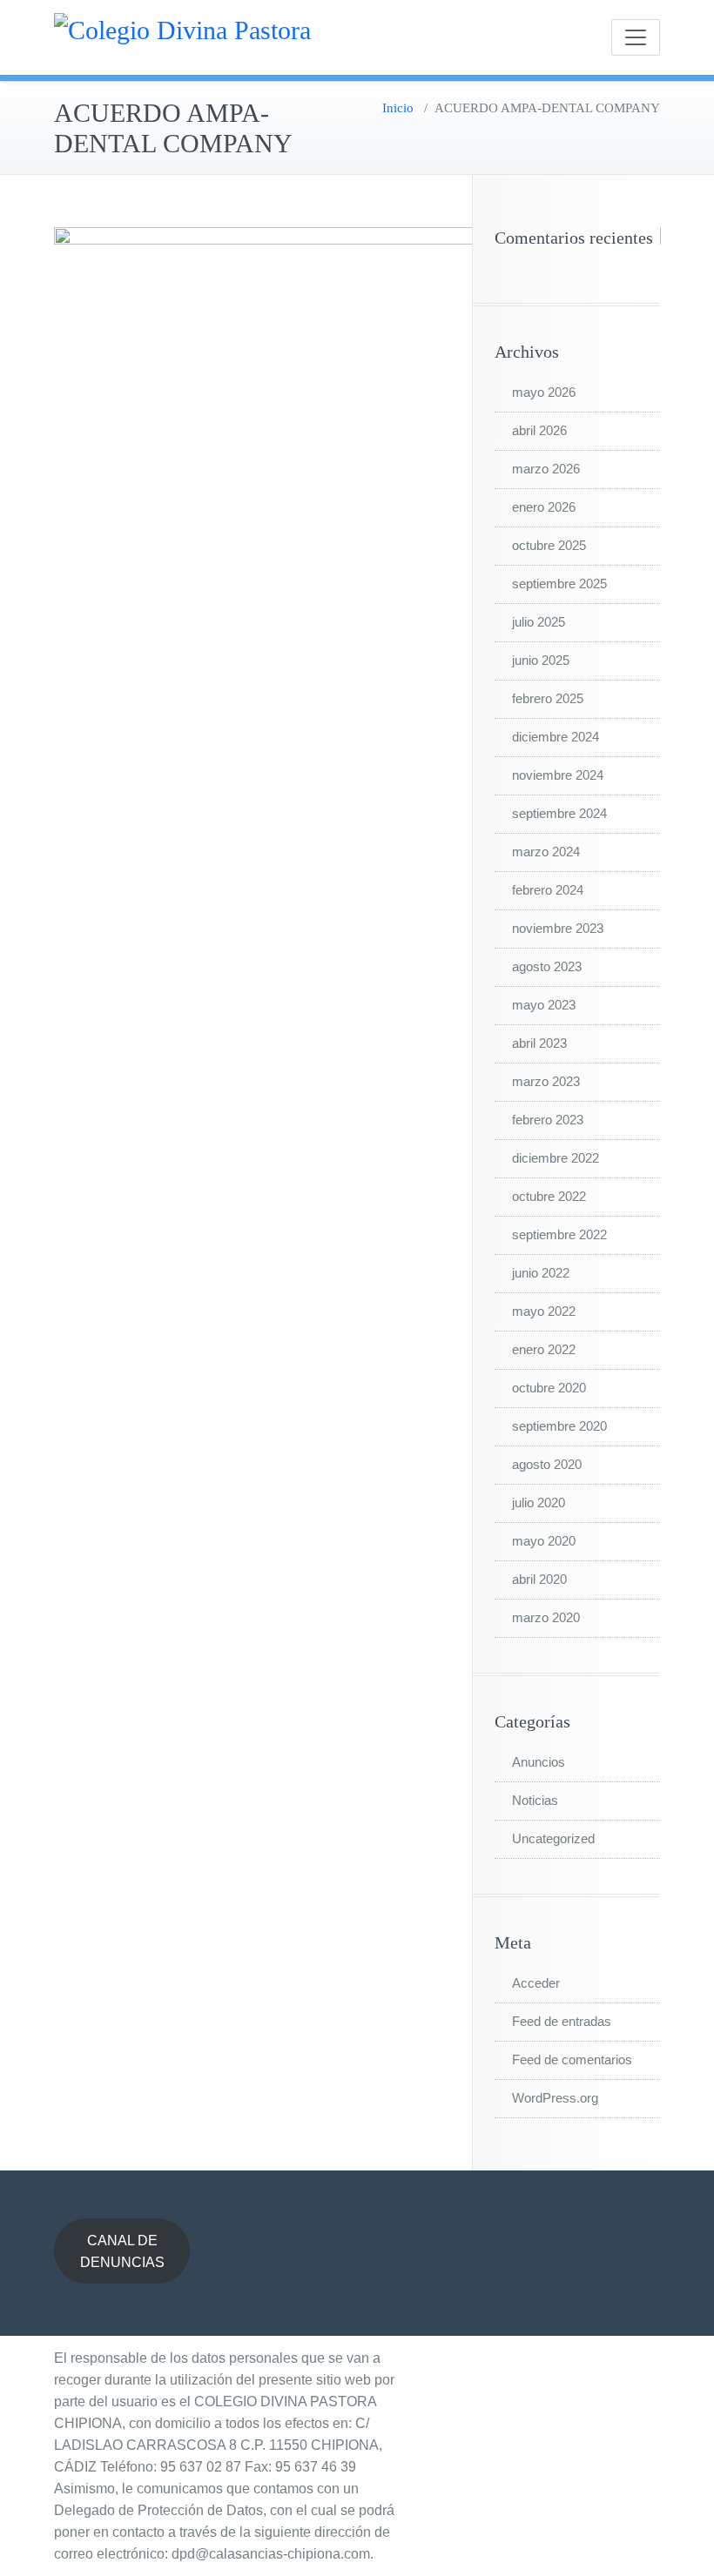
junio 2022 (541, 1273)
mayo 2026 (544, 392)
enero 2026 (544, 507)
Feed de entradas (562, 2021)
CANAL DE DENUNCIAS (122, 2251)
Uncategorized (553, 1838)
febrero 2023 (548, 1120)
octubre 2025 (549, 545)
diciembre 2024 (556, 737)
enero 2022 (544, 1349)
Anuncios (539, 1762)
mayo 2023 (544, 1005)
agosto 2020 (547, 1464)
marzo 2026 (546, 469)
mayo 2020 (544, 1541)
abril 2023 (539, 1043)
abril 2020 (539, 1579)
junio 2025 (541, 660)
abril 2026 (539, 430)
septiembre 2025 (559, 584)
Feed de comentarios (572, 2059)
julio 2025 (539, 622)
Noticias (535, 1800)
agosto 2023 (547, 966)
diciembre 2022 (556, 1158)
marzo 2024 (546, 852)
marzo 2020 (546, 1617)
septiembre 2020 (559, 1426)
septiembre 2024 (559, 813)
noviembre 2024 (558, 775)
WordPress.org (555, 2098)
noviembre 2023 (558, 928)
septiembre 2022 (559, 1234)
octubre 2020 (549, 1388)
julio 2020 (539, 1503)
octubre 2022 (549, 1196)
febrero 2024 (548, 890)
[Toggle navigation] (636, 37)
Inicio (398, 108)
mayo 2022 (544, 1311)
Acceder (536, 1983)
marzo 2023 (546, 1081)
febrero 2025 (548, 698)
